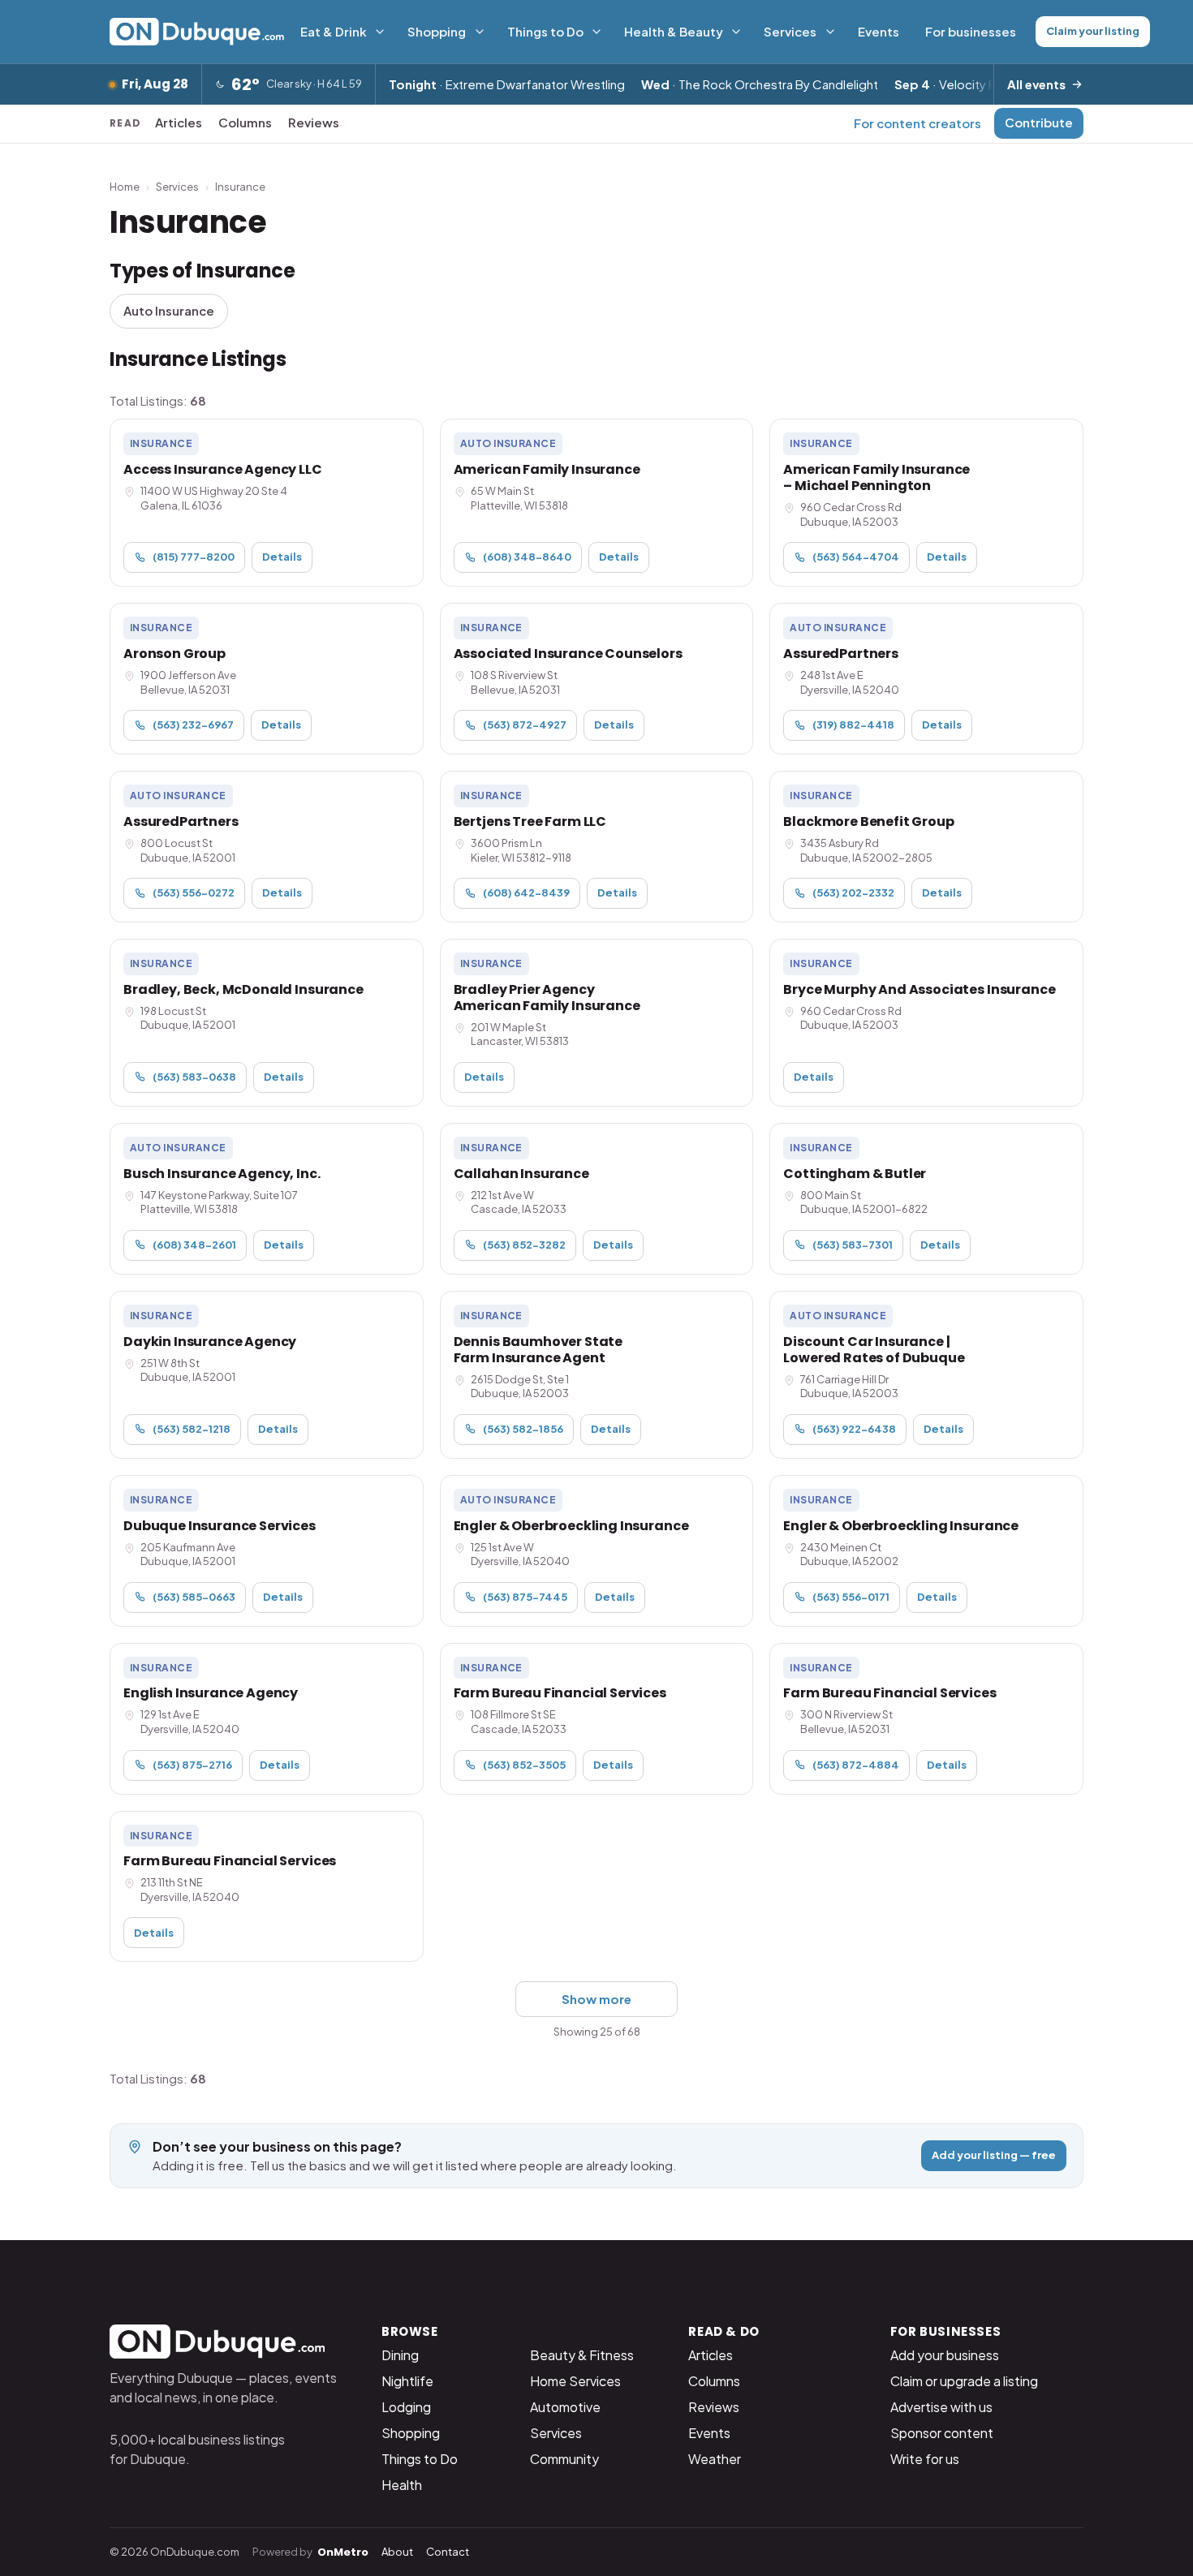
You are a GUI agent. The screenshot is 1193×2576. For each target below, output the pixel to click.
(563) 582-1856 (523, 1429)
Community (564, 2459)
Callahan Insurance (521, 1174)
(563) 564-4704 (856, 557)
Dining (400, 2355)
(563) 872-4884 (856, 1765)
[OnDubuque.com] (197, 32)
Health (402, 2485)
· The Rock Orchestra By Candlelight (760, 84)
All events (1036, 84)
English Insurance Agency (211, 1693)
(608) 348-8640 (527, 557)
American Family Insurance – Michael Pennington (876, 477)
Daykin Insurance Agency (210, 1342)
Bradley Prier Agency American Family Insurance (547, 998)
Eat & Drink (334, 31)
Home (125, 187)
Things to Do (545, 31)
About (397, 2552)
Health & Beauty (674, 31)
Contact (448, 2552)
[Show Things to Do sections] (596, 32)
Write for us (925, 2459)
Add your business (945, 2355)
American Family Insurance (547, 469)
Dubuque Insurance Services (220, 1526)
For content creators (917, 123)
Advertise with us (941, 2407)
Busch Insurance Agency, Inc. (222, 1174)
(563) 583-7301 (853, 1245)
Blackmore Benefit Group (868, 821)
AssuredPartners (841, 654)
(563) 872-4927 (525, 725)
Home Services (575, 2381)
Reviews (314, 122)
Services (790, 31)
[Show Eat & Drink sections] (380, 32)
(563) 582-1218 (192, 1429)
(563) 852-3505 (524, 1765)
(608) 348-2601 (194, 1245)
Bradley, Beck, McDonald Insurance (243, 989)
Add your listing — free (994, 2155)
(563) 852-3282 (524, 1245)
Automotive (565, 2407)
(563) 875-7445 (525, 1597)
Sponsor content (942, 2433)
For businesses (971, 31)
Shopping (437, 31)
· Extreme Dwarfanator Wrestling (507, 84)
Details (282, 557)
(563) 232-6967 (193, 725)
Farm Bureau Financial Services (560, 1693)
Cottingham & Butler (855, 1174)
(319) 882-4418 (853, 725)
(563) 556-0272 (194, 892)
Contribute (1039, 122)
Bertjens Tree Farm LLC (530, 821)
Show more (596, 1999)
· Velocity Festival (963, 84)
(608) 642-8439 (526, 892)
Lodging (406, 2407)
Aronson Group (174, 654)
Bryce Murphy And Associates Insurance (919, 989)
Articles (179, 122)
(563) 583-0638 (194, 1077)
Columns (245, 122)
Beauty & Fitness (582, 2355)
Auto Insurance (169, 310)
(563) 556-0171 (851, 1597)
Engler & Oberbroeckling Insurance (571, 1526)
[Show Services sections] (830, 32)
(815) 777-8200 (194, 557)
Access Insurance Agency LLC (223, 469)
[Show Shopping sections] (480, 32)
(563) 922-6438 (854, 1429)
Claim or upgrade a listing (964, 2381)
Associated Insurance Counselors (568, 654)
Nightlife (407, 2381)
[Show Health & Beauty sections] (736, 32)
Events (879, 31)
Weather (715, 2459)
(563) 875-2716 (192, 1765)
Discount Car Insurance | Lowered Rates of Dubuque (874, 1350)
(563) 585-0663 (194, 1597)
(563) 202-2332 (853, 892)
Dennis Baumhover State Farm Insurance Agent (538, 1350)
